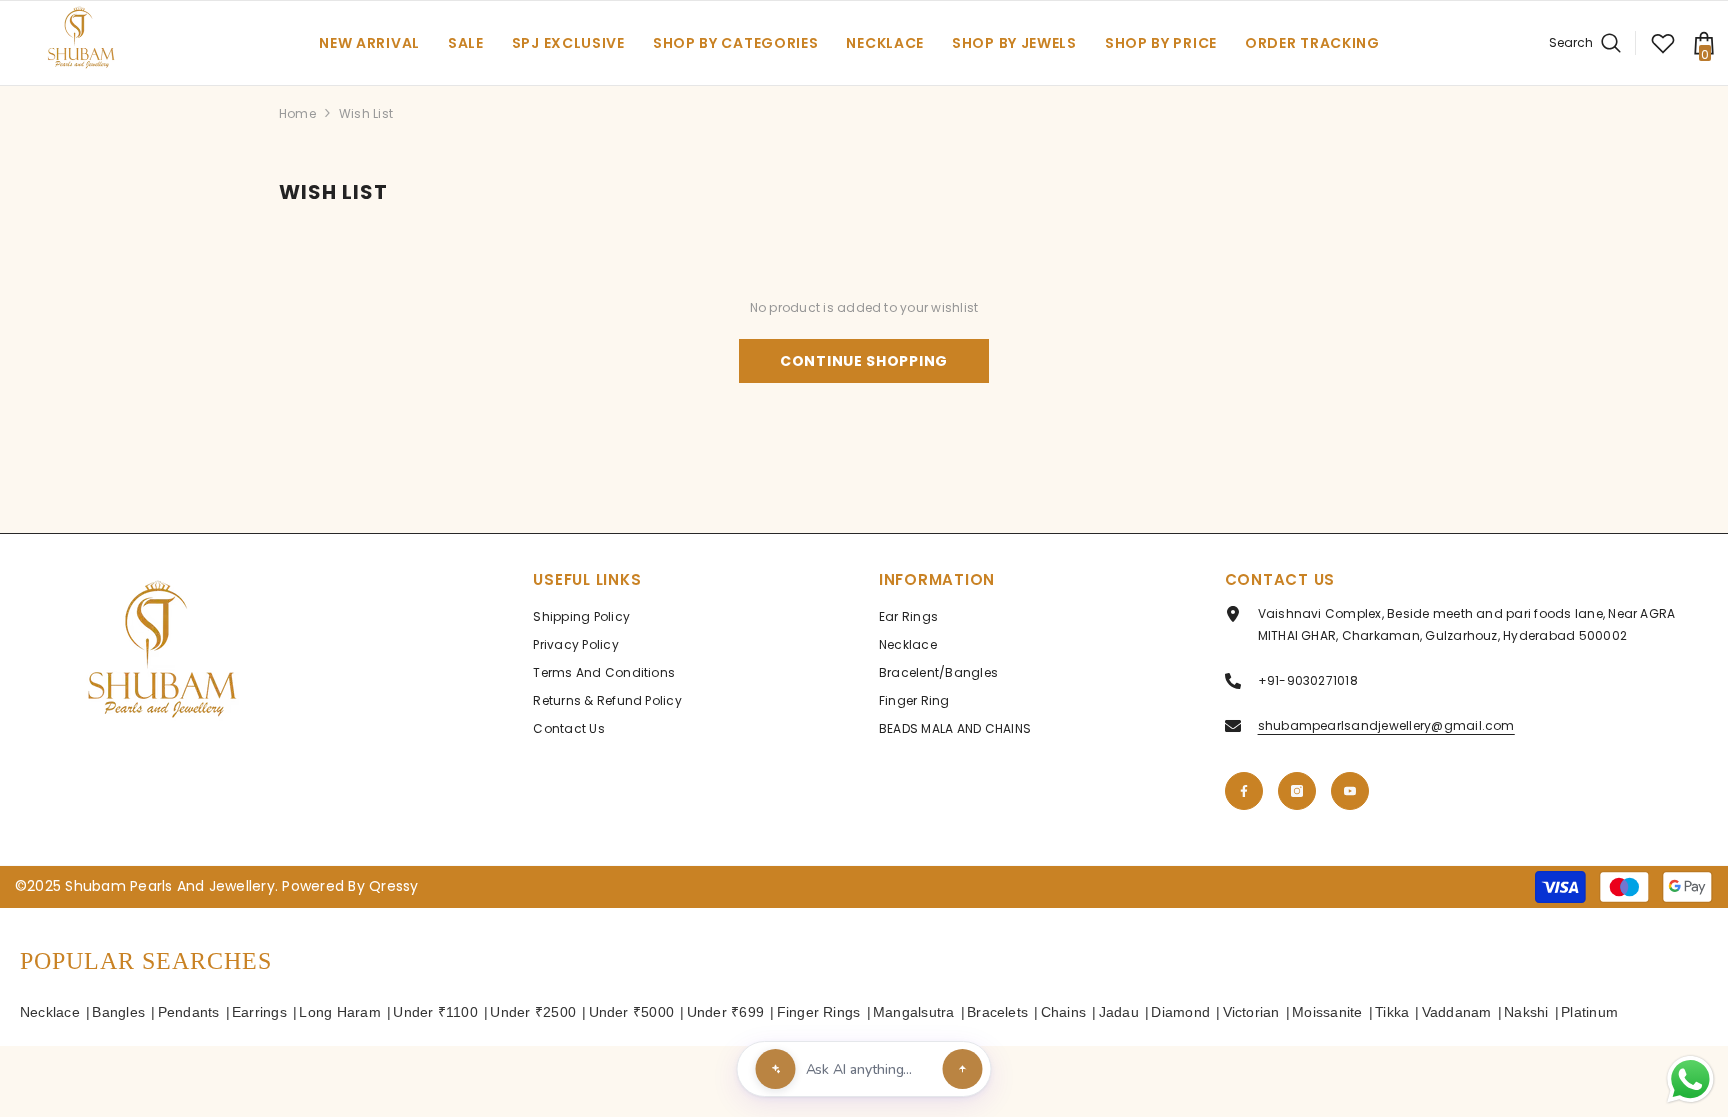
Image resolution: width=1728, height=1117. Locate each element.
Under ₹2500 (533, 1012)
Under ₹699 (725, 1012)
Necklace (50, 1012)
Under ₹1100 (435, 1012)
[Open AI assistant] (963, 1069)
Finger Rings (819, 1012)
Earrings (259, 1012)
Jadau (1119, 1012)
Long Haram (339, 1012)
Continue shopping (864, 361)
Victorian (1251, 1012)
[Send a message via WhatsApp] (1690, 1079)
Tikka (1392, 1012)
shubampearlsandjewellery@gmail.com (1386, 725)
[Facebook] (1244, 791)
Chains (1063, 1012)
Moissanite (1327, 1012)
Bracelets (997, 1012)
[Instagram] (1297, 791)
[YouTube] (1350, 791)
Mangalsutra (914, 1012)
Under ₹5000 (632, 1012)
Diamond (1180, 1012)
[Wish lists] (1663, 43)
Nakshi (1526, 1012)
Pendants (189, 1012)
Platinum (1589, 1012)
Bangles (118, 1012)
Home (297, 113)
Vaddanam (1457, 1012)
